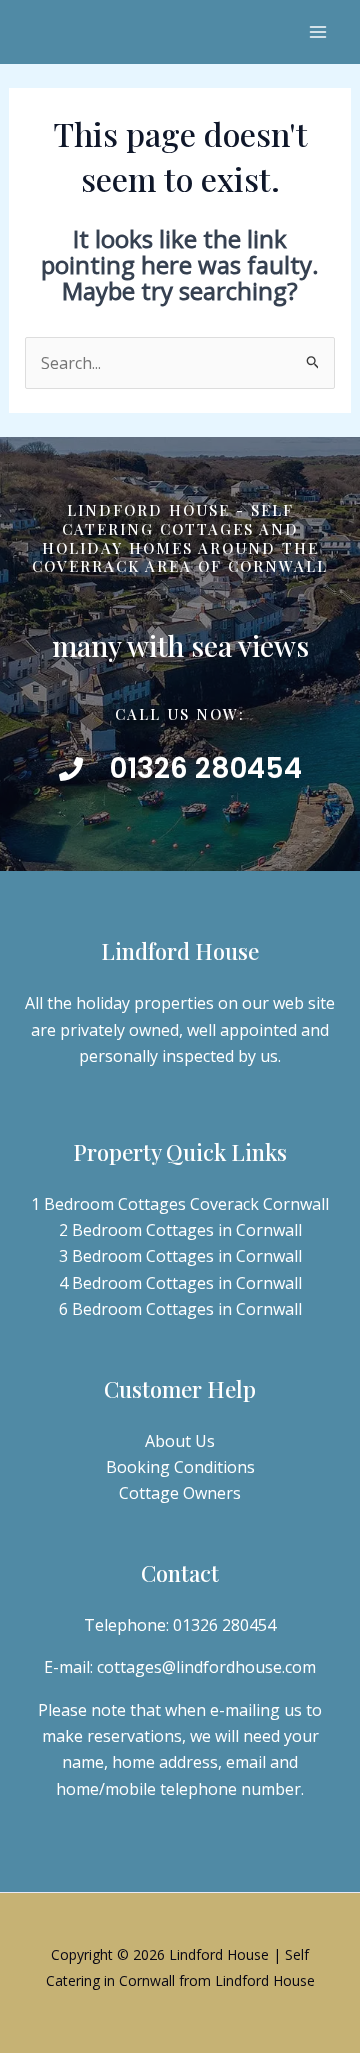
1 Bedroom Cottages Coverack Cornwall (180, 1204)
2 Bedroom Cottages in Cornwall (180, 1230)
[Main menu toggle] (318, 32)
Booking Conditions (180, 1467)
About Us (180, 1441)
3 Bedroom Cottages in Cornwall (180, 1256)
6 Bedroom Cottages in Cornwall (180, 1309)
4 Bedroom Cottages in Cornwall (180, 1283)
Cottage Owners (180, 1493)
